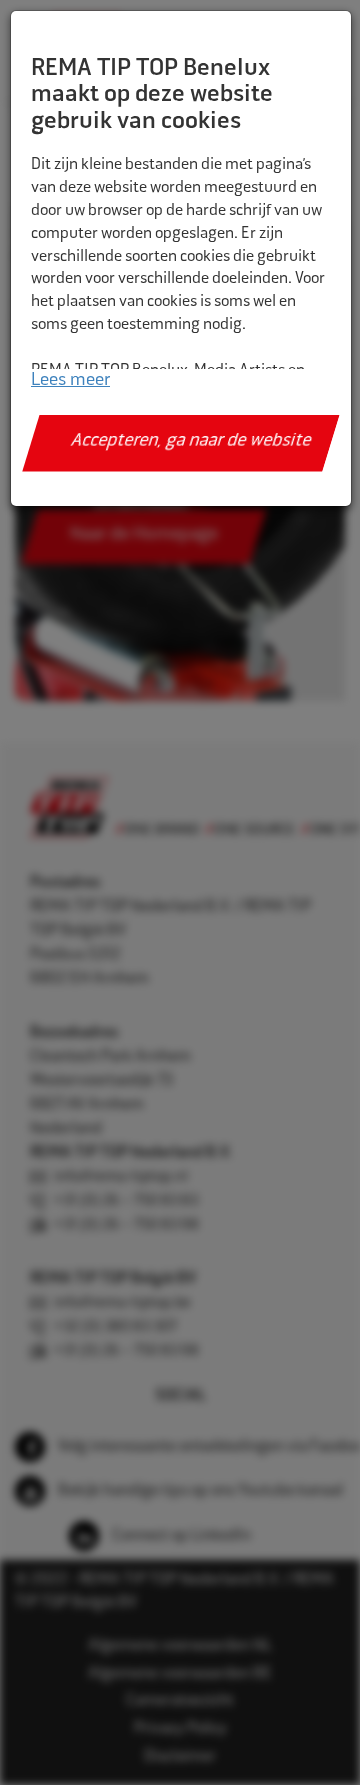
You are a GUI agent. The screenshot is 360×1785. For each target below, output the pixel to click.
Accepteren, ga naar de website (191, 442)
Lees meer (70, 381)
